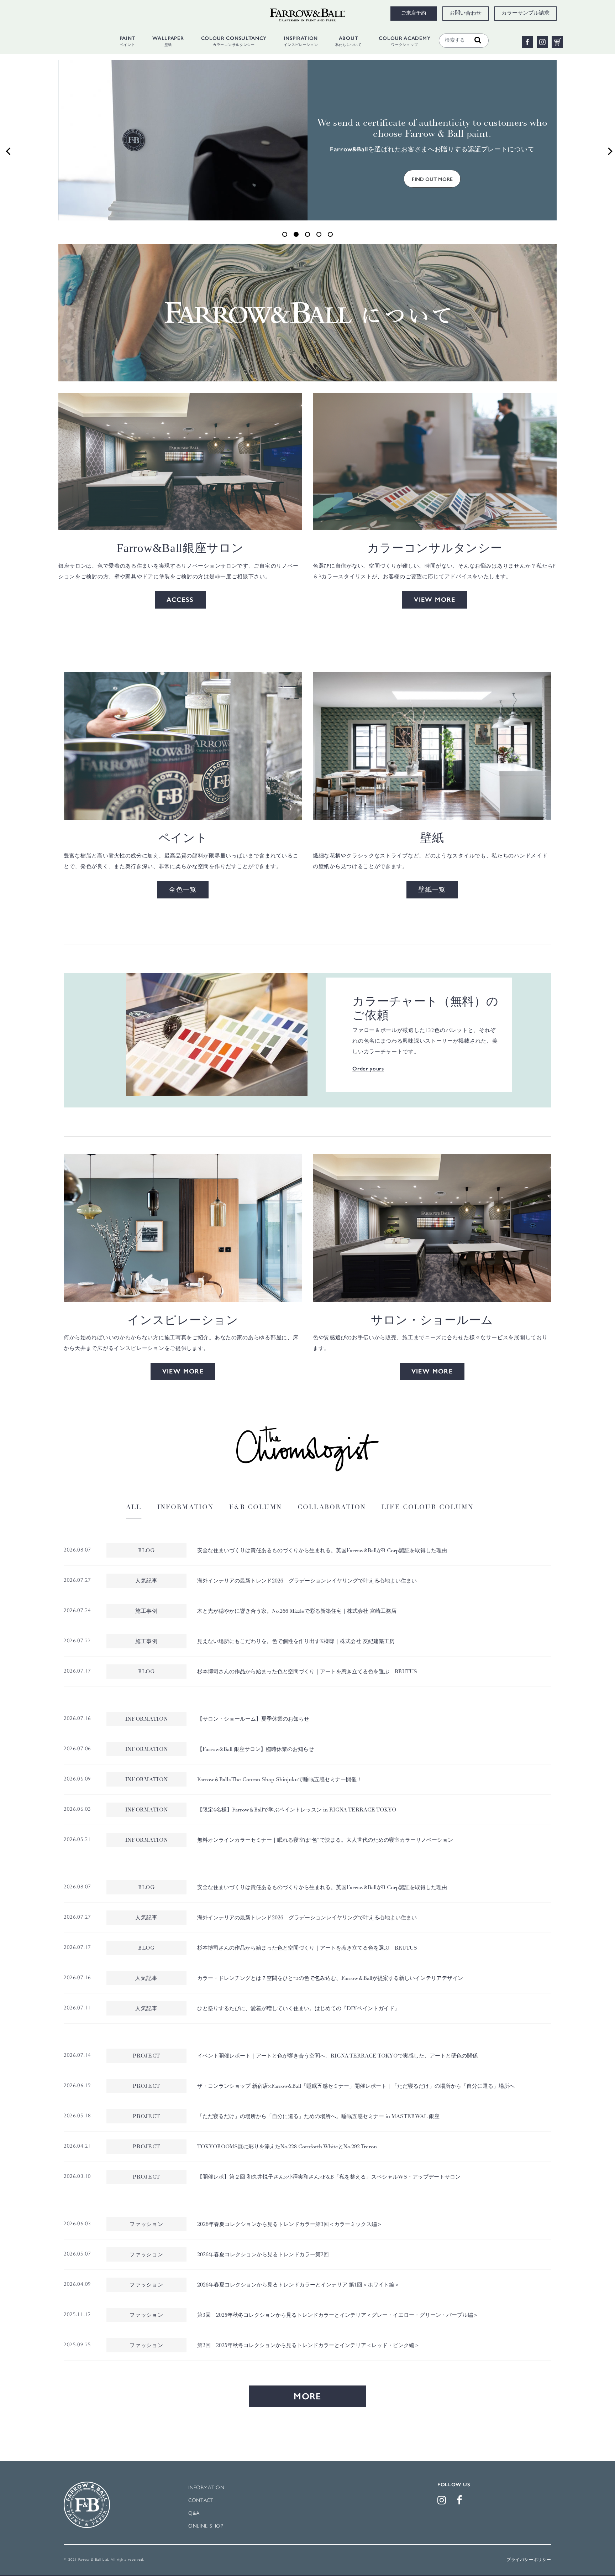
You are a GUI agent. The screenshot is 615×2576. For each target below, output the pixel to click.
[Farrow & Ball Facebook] (461, 2502)
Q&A (194, 2514)
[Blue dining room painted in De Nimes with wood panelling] (183, 1228)
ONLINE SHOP (206, 2526)
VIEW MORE (435, 600)
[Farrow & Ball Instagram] (443, 2502)
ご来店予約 (414, 14)
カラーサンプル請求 (525, 14)
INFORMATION (206, 2488)
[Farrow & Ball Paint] (183, 746)
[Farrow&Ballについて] (307, 312)
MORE (307, 2396)
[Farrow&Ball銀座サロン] (180, 461)
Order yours (368, 1069)
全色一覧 (183, 890)
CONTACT (201, 2501)
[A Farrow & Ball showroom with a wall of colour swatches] (432, 1228)
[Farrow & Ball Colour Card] (217, 1035)
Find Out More (432, 179)
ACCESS (180, 600)
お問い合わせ (466, 14)
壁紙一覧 (432, 890)
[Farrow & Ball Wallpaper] (432, 746)
